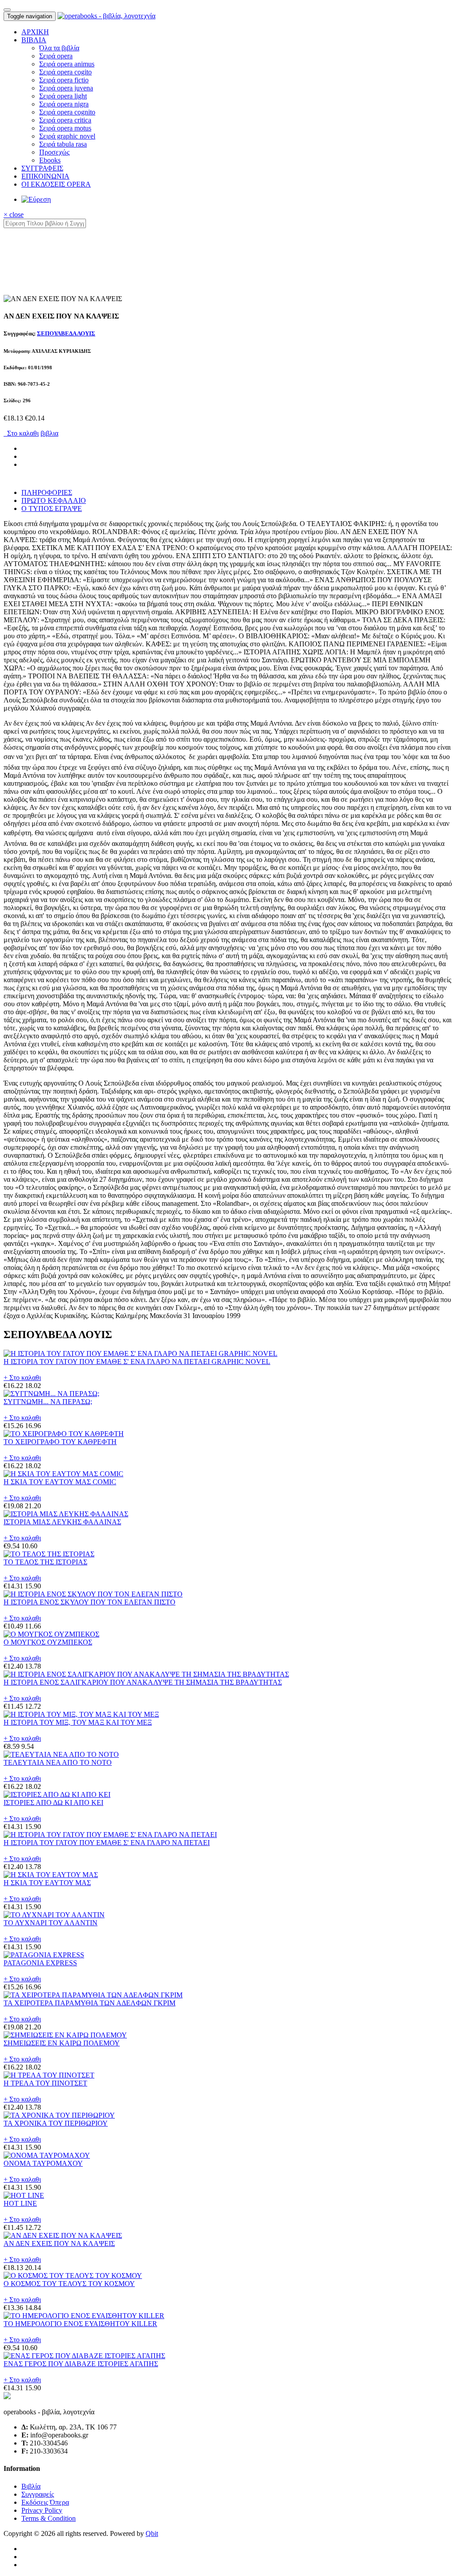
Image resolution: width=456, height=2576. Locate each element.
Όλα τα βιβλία (59, 48)
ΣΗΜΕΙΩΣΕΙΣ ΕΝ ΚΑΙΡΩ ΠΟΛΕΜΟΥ (62, 2043)
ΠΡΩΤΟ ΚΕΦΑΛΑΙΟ (54, 500)
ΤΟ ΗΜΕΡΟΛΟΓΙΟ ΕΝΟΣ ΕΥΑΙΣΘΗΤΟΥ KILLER (80, 2324)
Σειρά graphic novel (67, 136)
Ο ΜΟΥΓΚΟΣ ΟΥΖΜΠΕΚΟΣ (48, 1642)
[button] (34, 40)
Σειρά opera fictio (64, 80)
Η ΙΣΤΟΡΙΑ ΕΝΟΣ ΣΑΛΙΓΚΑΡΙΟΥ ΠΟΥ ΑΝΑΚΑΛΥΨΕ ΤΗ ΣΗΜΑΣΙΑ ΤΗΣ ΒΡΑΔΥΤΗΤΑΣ (143, 1682)
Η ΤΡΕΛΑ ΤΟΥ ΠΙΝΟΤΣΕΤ (45, 2083)
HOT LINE (20, 2203)
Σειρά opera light (63, 96)
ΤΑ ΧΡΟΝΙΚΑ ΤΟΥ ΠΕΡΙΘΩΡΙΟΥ (56, 2123)
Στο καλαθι (21, 433)
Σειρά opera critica (65, 120)
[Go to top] (7, 10)
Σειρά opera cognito (67, 112)
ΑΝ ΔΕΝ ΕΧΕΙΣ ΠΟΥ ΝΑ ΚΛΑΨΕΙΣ (59, 2243)
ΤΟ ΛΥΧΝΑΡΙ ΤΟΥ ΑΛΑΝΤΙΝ (51, 1923)
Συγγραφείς (38, 2494)
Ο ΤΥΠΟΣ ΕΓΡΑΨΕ (52, 508)
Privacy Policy (42, 2510)
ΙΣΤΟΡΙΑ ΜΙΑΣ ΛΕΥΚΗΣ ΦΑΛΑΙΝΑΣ (62, 1522)
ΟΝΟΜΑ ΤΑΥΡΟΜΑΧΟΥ (43, 2163)
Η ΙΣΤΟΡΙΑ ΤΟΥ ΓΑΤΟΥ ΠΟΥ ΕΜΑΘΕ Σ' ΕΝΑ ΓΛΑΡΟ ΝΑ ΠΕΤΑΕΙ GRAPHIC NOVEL (137, 1361)
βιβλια (49, 433)
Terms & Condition (49, 2518)
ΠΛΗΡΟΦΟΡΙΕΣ (47, 492)
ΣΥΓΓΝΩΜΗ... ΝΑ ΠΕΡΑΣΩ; (48, 1402)
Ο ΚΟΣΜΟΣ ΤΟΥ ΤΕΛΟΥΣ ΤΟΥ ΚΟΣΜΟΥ (69, 2284)
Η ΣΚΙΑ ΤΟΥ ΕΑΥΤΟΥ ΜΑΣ (47, 1883)
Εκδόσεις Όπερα (45, 2502)
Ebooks (50, 160)
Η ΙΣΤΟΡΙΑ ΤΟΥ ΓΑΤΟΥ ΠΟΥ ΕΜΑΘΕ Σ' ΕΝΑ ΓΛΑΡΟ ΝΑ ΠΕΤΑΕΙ (107, 1843)
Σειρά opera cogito (65, 72)
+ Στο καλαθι (22, 1378)
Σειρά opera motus (65, 128)
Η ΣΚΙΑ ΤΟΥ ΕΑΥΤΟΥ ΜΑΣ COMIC (60, 1482)
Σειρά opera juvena (66, 88)
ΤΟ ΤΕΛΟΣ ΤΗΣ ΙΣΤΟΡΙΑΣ (45, 1562)
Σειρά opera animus (67, 64)
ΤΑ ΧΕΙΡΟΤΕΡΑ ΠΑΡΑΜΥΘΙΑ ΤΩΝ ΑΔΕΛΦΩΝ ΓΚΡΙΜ (90, 2003)
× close (14, 214)
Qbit (152, 2533)
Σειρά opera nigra (64, 104)
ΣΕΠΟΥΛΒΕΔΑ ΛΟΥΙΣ (66, 333)
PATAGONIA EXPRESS (40, 1963)
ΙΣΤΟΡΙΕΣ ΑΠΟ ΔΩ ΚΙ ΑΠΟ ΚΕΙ (53, 1802)
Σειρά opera (56, 56)
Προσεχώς (54, 152)
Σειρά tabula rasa (63, 144)
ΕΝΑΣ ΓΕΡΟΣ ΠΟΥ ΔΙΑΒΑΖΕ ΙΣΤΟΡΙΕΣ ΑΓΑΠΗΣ (81, 2364)
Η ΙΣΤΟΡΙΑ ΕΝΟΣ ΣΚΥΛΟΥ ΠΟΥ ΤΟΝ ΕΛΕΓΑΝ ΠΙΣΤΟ (90, 1602)
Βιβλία (31, 2486)
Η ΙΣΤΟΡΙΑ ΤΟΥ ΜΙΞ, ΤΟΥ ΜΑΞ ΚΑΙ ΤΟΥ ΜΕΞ (78, 1722)
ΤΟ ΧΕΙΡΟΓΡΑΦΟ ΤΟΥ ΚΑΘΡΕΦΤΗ (60, 1442)
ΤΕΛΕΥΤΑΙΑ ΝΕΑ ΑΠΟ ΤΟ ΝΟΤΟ (58, 1762)
